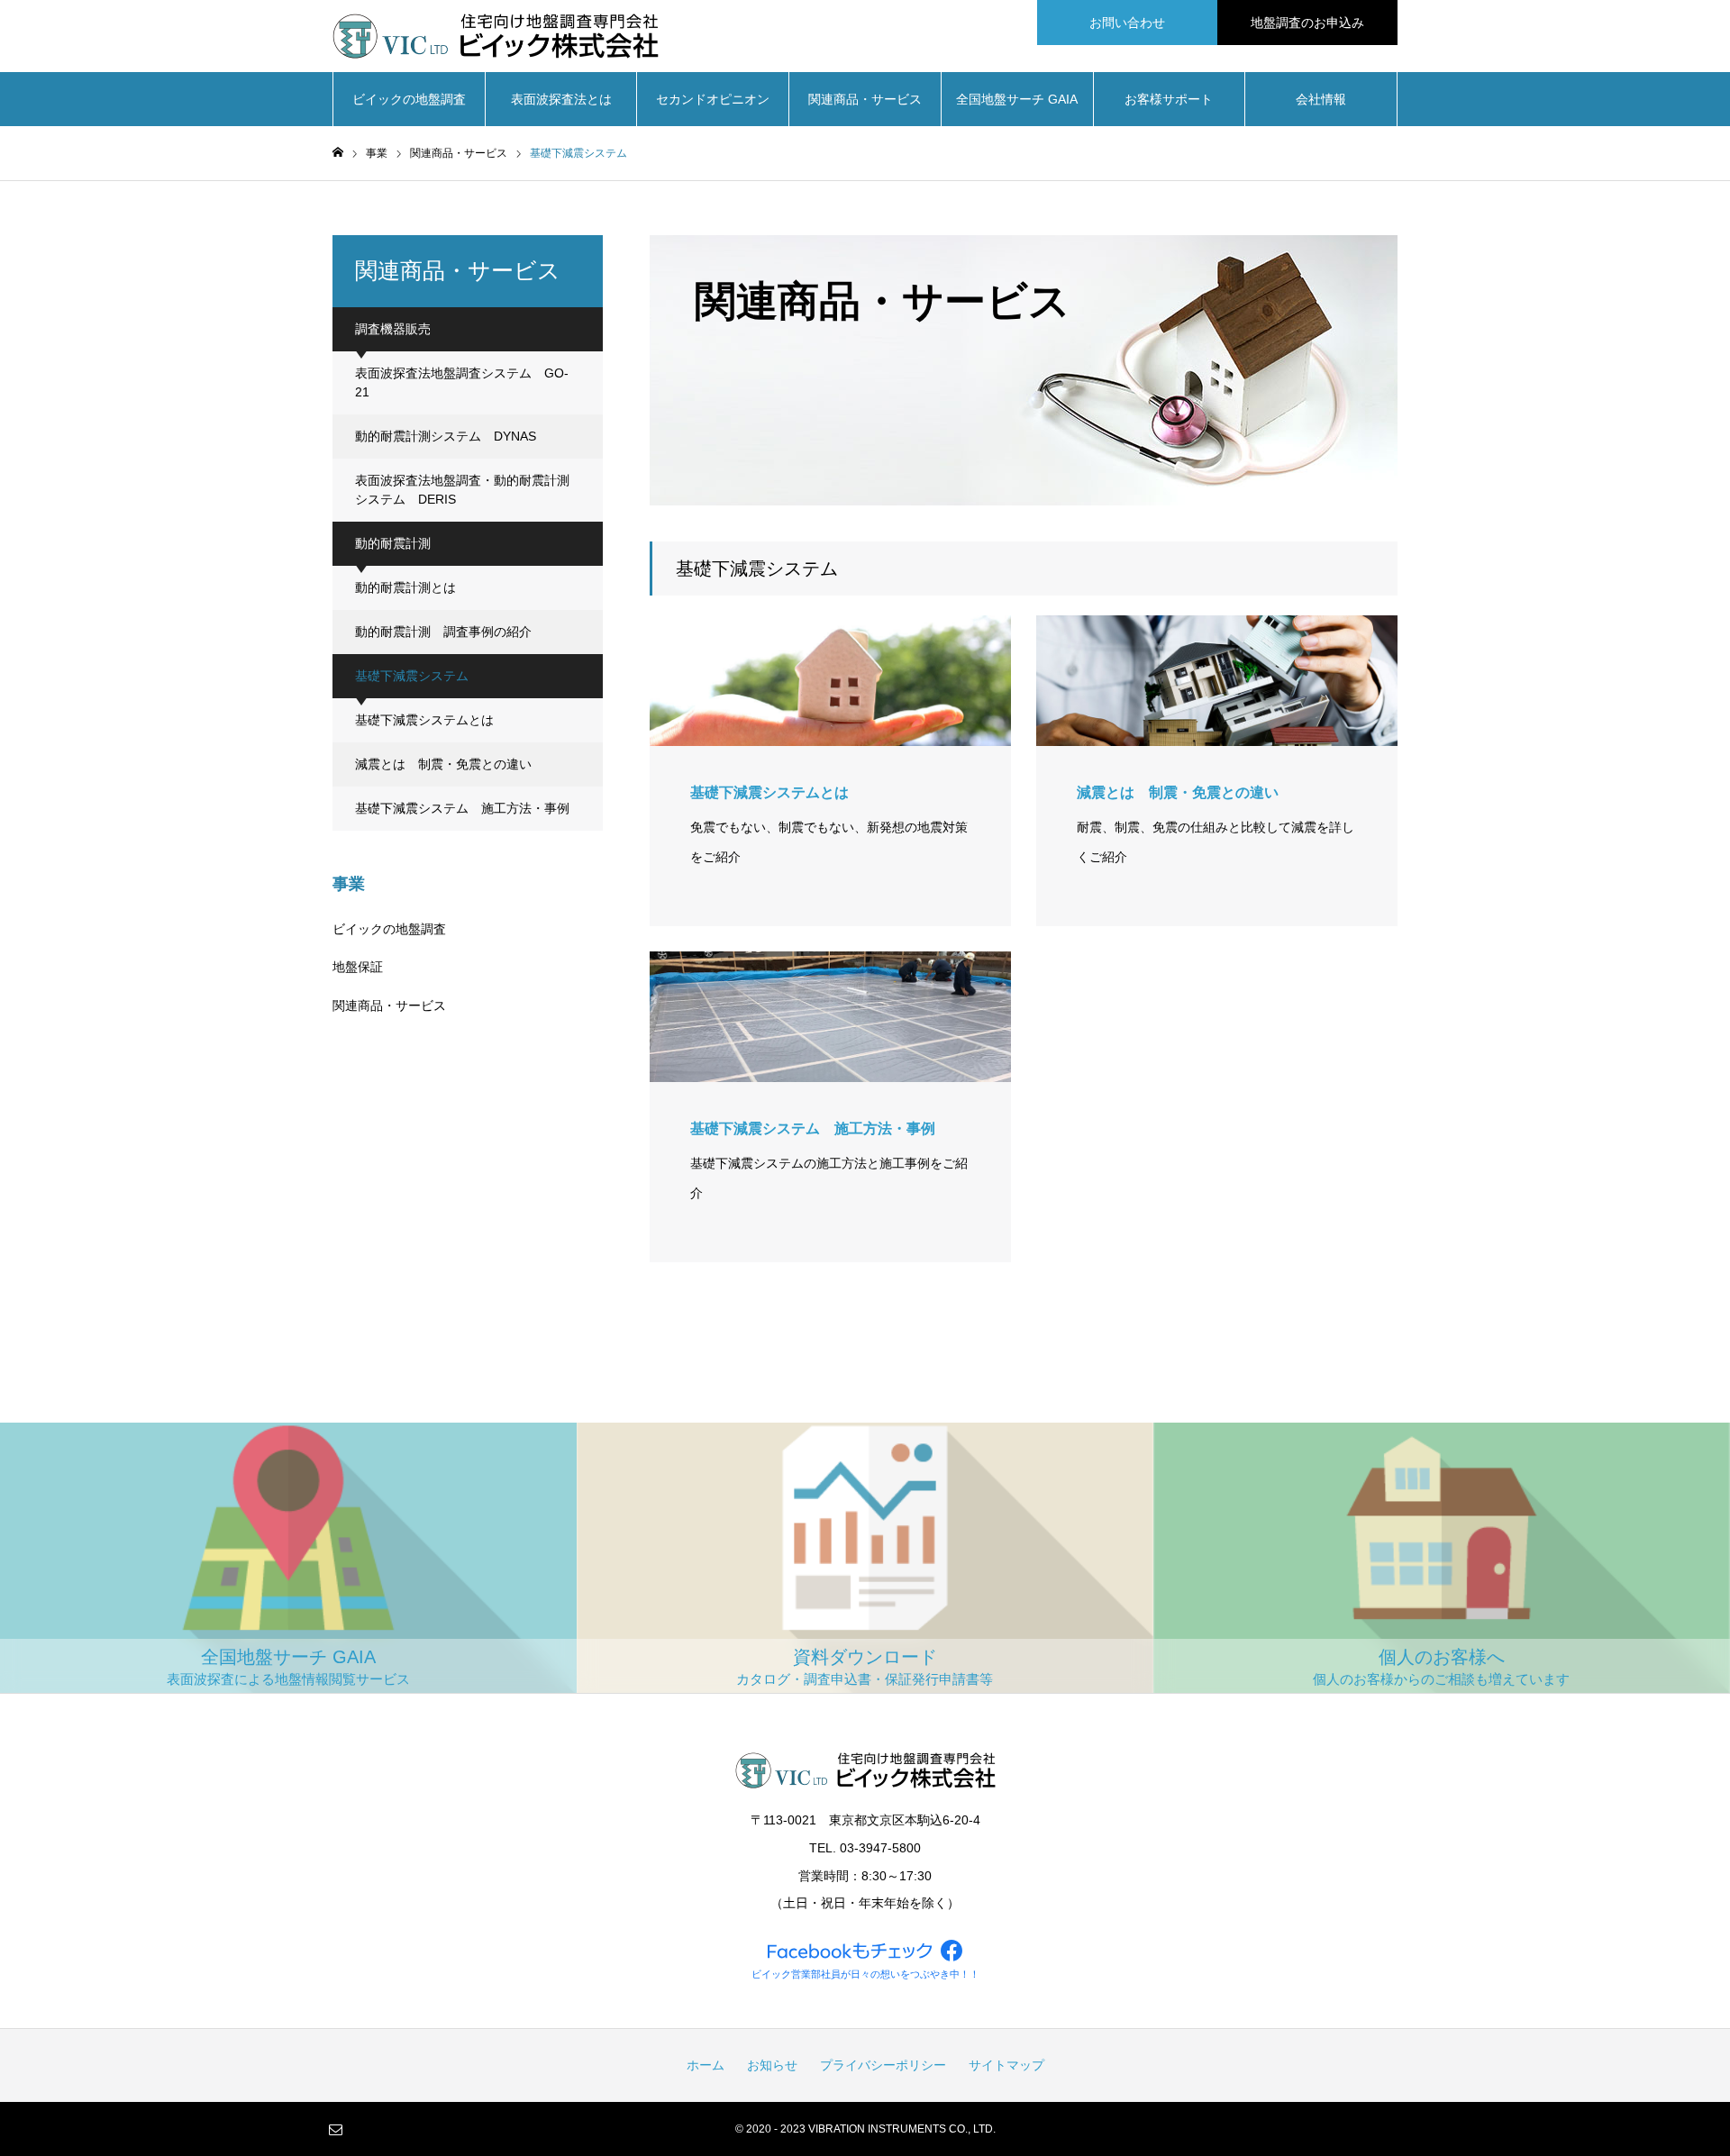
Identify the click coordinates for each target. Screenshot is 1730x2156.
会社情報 (1321, 99)
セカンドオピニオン (713, 99)
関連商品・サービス (865, 99)
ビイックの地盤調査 (409, 99)
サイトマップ (1006, 2065)
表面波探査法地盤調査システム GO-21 (462, 382)
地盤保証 (358, 967)
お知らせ (772, 2065)
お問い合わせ (1127, 23)
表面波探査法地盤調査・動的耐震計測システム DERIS (462, 490)
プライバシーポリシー (883, 2065)
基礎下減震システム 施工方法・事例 (462, 808)
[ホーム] (338, 153)
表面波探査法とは (561, 99)
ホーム (706, 2065)
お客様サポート (1169, 99)
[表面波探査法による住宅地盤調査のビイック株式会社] (496, 36)
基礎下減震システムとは (424, 720)
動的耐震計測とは (405, 587)
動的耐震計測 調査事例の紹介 (443, 632)
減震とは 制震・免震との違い (443, 764)
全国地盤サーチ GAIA (1017, 99)
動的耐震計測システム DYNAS (446, 436)
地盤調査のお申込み (1307, 23)
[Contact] (335, 2129)
